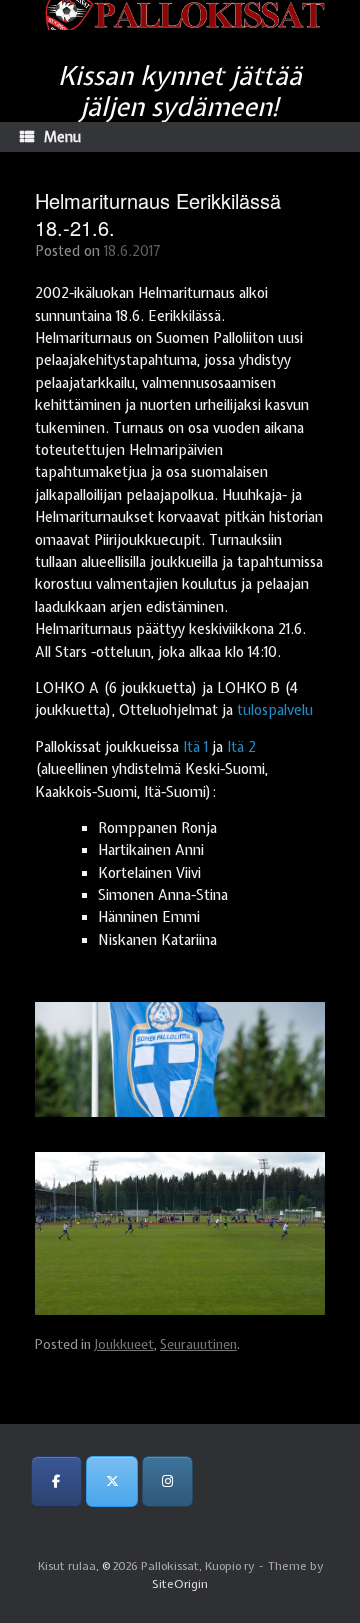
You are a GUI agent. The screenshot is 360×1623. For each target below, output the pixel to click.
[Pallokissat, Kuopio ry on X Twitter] (111, 1481)
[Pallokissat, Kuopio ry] (180, 15)
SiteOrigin (180, 1584)
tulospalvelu (275, 710)
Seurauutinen (198, 1344)
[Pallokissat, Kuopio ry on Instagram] (167, 1481)
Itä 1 (195, 747)
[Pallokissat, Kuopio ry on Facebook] (56, 1481)
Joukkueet (124, 1344)
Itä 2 (241, 747)
